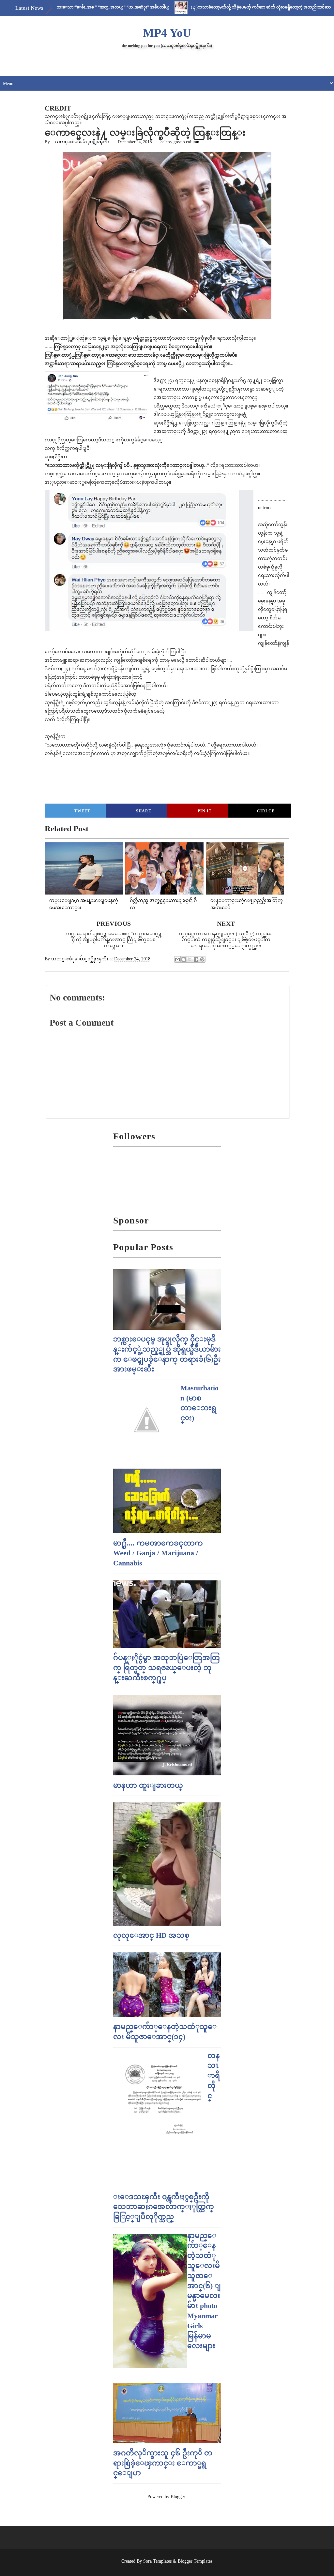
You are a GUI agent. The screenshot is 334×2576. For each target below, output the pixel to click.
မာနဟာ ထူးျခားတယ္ (148, 1785)
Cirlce (266, 811)
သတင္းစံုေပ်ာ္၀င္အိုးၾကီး (82, 142)
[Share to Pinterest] (202, 959)
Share (144, 811)
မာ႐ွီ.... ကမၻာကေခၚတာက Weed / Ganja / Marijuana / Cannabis (158, 1553)
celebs (166, 142)
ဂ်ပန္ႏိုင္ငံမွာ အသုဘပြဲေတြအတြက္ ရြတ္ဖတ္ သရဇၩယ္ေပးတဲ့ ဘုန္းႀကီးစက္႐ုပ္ (167, 1668)
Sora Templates (157, 2561)
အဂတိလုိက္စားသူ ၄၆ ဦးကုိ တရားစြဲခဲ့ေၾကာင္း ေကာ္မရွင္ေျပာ (163, 2463)
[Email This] (177, 959)
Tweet (82, 811)
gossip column (186, 142)
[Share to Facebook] (196, 959)
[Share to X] (190, 959)
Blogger (178, 2497)
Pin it (205, 811)
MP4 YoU (167, 33)
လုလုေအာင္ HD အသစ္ (151, 1935)
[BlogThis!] (184, 959)
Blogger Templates (195, 2561)
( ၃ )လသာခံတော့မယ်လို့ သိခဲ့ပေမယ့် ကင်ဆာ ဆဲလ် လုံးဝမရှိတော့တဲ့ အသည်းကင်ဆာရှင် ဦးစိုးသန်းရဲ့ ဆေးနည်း (235, 7)
